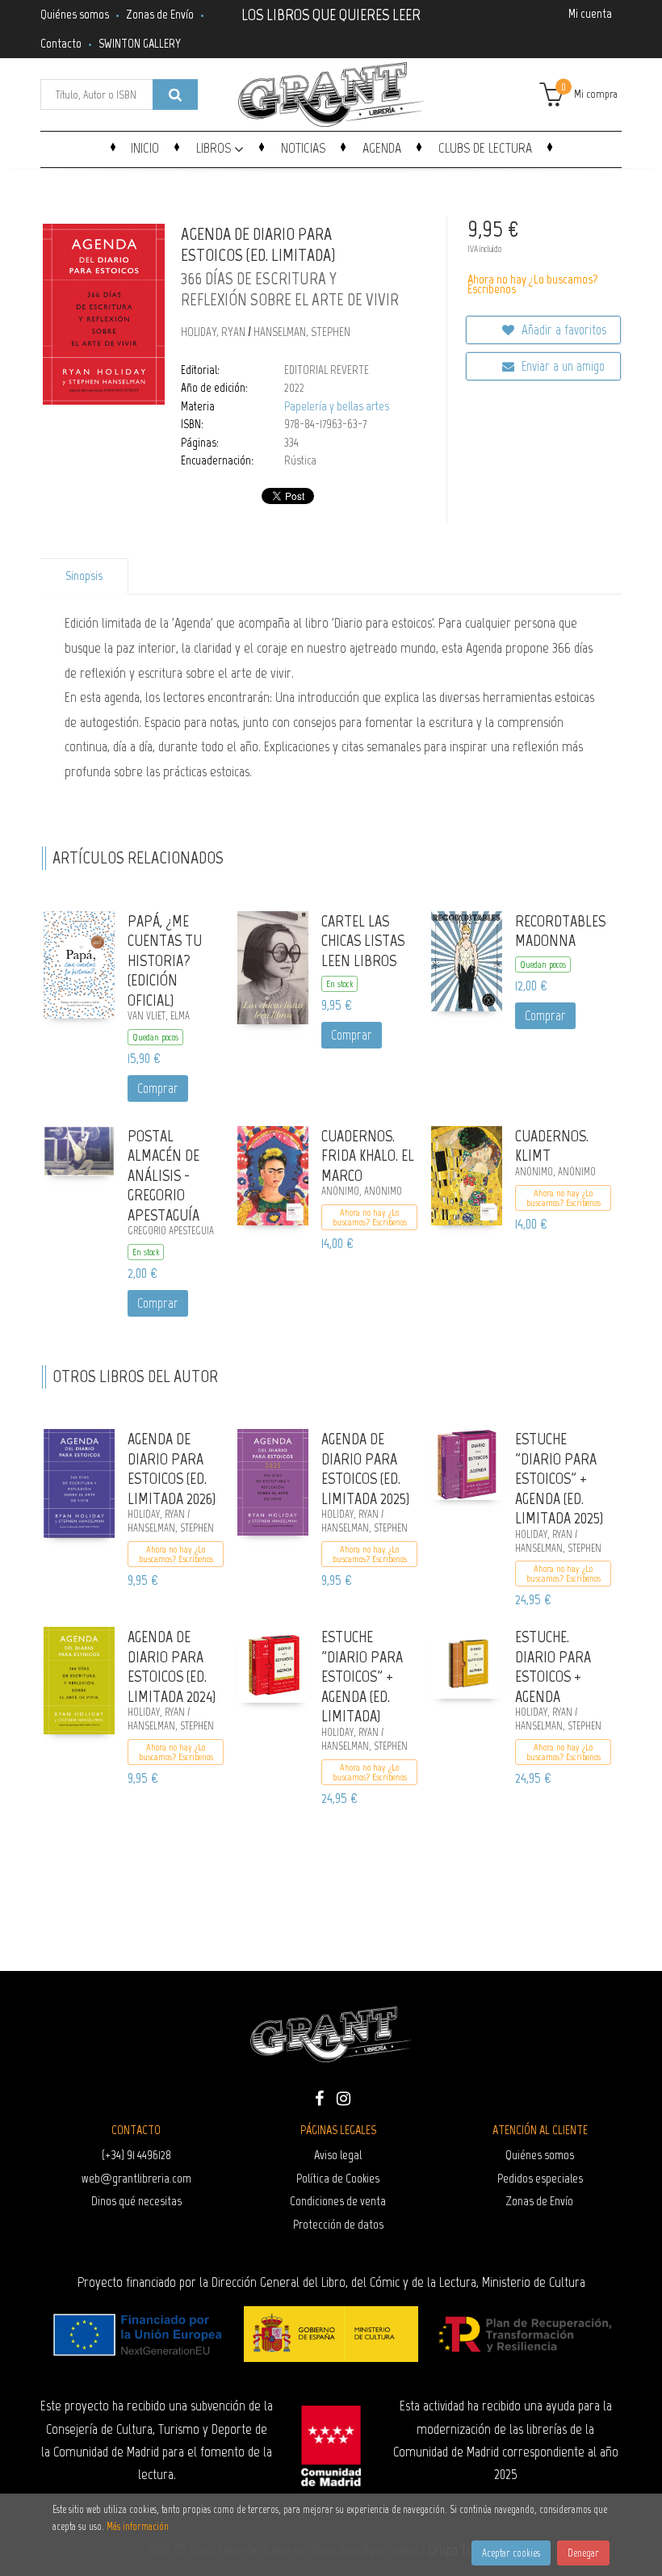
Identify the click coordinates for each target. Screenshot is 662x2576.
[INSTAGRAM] (343, 2097)
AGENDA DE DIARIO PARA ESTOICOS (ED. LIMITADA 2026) (172, 1469)
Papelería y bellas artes (337, 406)
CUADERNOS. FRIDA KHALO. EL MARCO (368, 1156)
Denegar (583, 2553)
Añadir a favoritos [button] (562, 330)
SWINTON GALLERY (140, 43)
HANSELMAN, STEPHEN (302, 332)
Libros (215, 148)
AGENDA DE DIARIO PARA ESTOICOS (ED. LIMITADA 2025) (365, 1469)
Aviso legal (338, 2155)
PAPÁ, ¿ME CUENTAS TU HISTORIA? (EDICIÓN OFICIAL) (165, 960)
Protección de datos (338, 2224)
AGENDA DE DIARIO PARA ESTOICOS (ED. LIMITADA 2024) (172, 1666)
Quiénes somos (75, 14)
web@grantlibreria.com (136, 2178)
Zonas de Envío (160, 14)
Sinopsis (84, 576)
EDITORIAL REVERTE (327, 370)
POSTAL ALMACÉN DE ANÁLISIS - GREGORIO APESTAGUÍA (163, 1175)
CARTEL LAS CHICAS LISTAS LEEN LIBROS (363, 941)
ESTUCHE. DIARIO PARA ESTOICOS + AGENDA (553, 1666)
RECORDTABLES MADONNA (560, 931)
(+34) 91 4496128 (136, 2155)
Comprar (158, 1088)
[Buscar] (175, 95)
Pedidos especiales (540, 2178)
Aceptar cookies (511, 2553)
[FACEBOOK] (319, 2097)
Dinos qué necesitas (136, 2201)
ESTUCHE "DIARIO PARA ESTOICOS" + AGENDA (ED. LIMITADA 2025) (559, 1478)
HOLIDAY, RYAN (214, 332)
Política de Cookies (338, 2178)
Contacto (61, 43)
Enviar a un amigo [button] (561, 366)
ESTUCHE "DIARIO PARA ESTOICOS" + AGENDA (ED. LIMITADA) (362, 1676)
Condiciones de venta (338, 2201)
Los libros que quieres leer (331, 13)
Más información (138, 2526)
